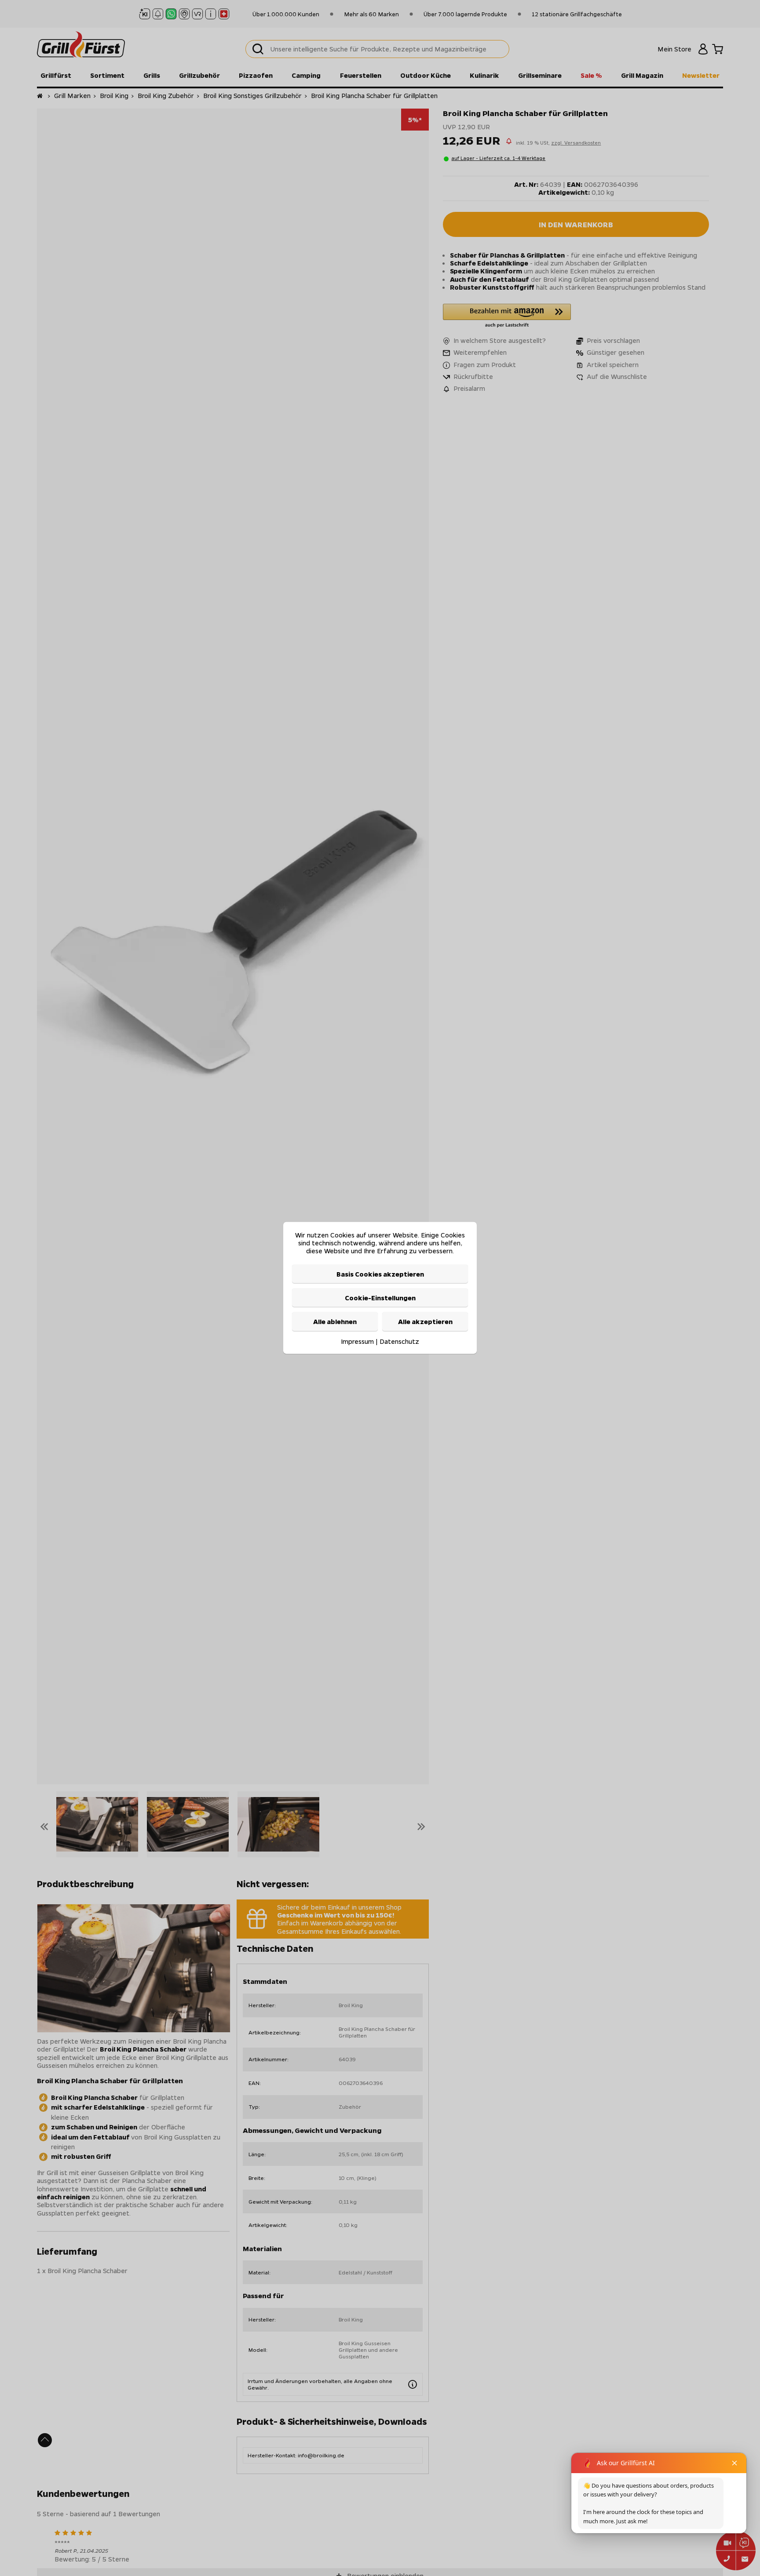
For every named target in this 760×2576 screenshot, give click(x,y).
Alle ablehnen (335, 1322)
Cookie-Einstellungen (380, 1298)
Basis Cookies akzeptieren (380, 1274)
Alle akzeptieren (425, 1322)
